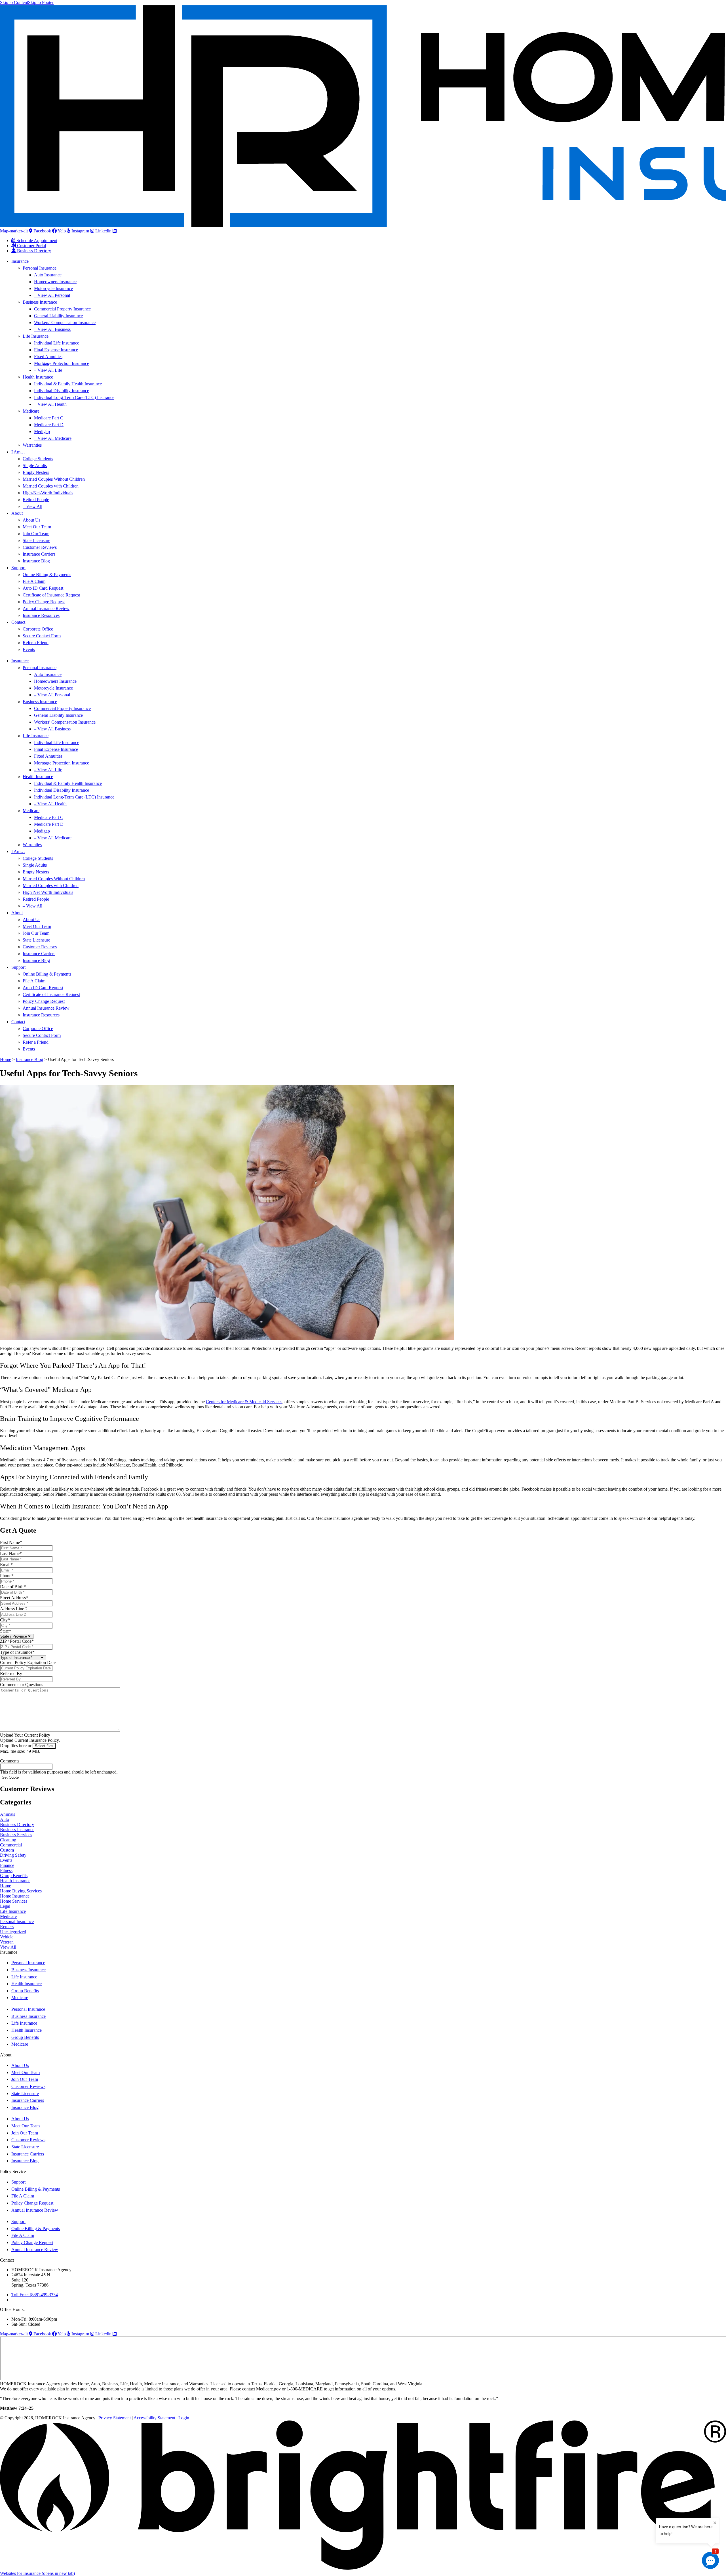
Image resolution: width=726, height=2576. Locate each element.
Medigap (42, 431)
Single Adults (35, 466)
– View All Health (50, 404)
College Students (38, 459)
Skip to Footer (41, 2)
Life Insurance (36, 336)
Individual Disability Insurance (62, 391)
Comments (10, 1761)
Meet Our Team (37, 527)
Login (184, 2418)
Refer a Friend (36, 643)
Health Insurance (38, 377)
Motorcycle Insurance (53, 288)
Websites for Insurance (37, 2573)
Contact (18, 622)
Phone (7, 1576)
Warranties (32, 445)
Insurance (20, 261)
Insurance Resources (41, 615)
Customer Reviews (40, 547)
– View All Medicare (53, 438)
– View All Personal (52, 295)
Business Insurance (40, 302)
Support (18, 568)
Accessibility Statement (154, 2418)
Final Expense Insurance (56, 350)
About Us (31, 520)
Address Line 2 (14, 1609)
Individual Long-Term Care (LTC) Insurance (74, 397)
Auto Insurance (48, 275)
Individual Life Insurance (57, 343)
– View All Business (52, 329)
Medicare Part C (49, 418)
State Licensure (36, 540)
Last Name (11, 1553)
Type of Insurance (17, 1652)
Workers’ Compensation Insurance (65, 322)
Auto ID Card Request (43, 588)
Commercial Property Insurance (62, 309)
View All (8, 1947)
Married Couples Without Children (54, 479)
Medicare (31, 411)
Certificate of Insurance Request (51, 595)
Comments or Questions (22, 1685)
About (17, 513)
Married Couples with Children (51, 486)
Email (6, 1565)
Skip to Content (14, 2)
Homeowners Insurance (55, 282)
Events (29, 649)
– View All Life (48, 370)
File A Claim (34, 581)
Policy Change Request (44, 602)
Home (6, 1059)
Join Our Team (36, 534)
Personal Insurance (40, 268)
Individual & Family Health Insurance (68, 384)
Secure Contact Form (42, 636)
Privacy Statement (115, 2418)
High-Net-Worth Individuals (48, 493)
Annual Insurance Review (46, 609)
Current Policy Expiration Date (28, 1662)
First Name (11, 1542)
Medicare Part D (49, 425)
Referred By (11, 1673)
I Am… (18, 452)
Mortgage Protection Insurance (62, 363)
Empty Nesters (36, 472)
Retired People (36, 500)
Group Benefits (25, 1991)
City (5, 1620)
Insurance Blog (36, 561)
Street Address (14, 1598)
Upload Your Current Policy (25, 1735)
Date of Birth (13, 1587)
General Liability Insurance (58, 316)
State (6, 1631)
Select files (44, 1746)
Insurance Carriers (39, 554)
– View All (32, 506)
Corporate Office (38, 629)
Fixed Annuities (48, 357)
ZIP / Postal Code (17, 1641)
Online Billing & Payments (47, 574)
